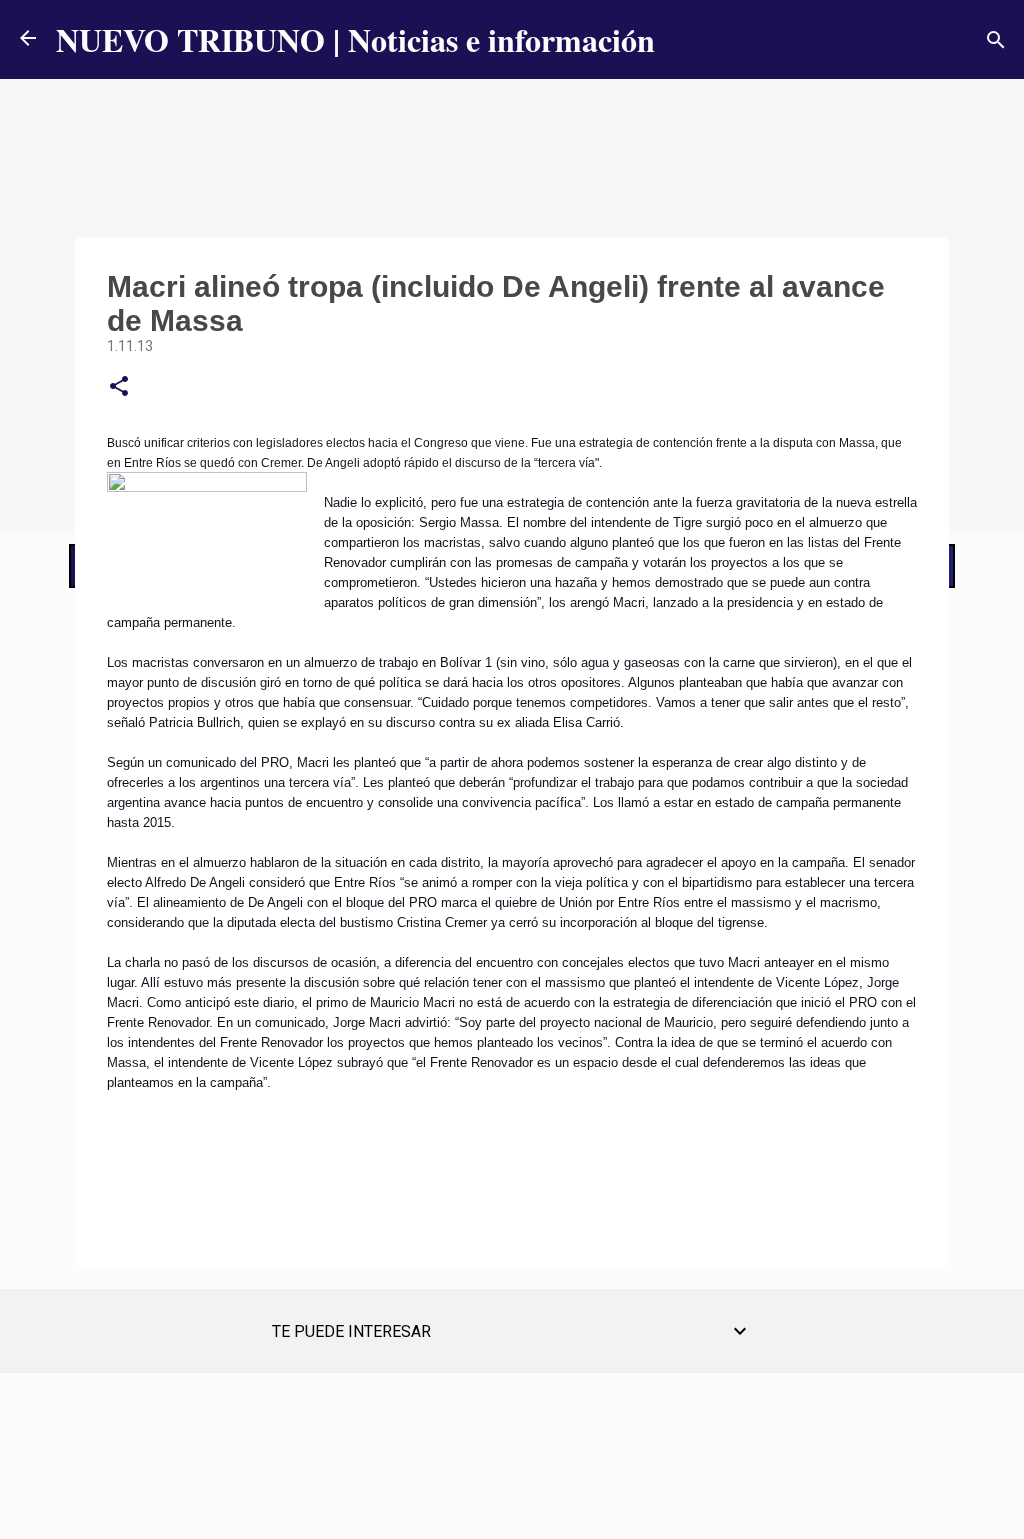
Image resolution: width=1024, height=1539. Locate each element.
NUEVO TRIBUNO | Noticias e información (355, 39)
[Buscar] (996, 40)
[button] (119, 387)
